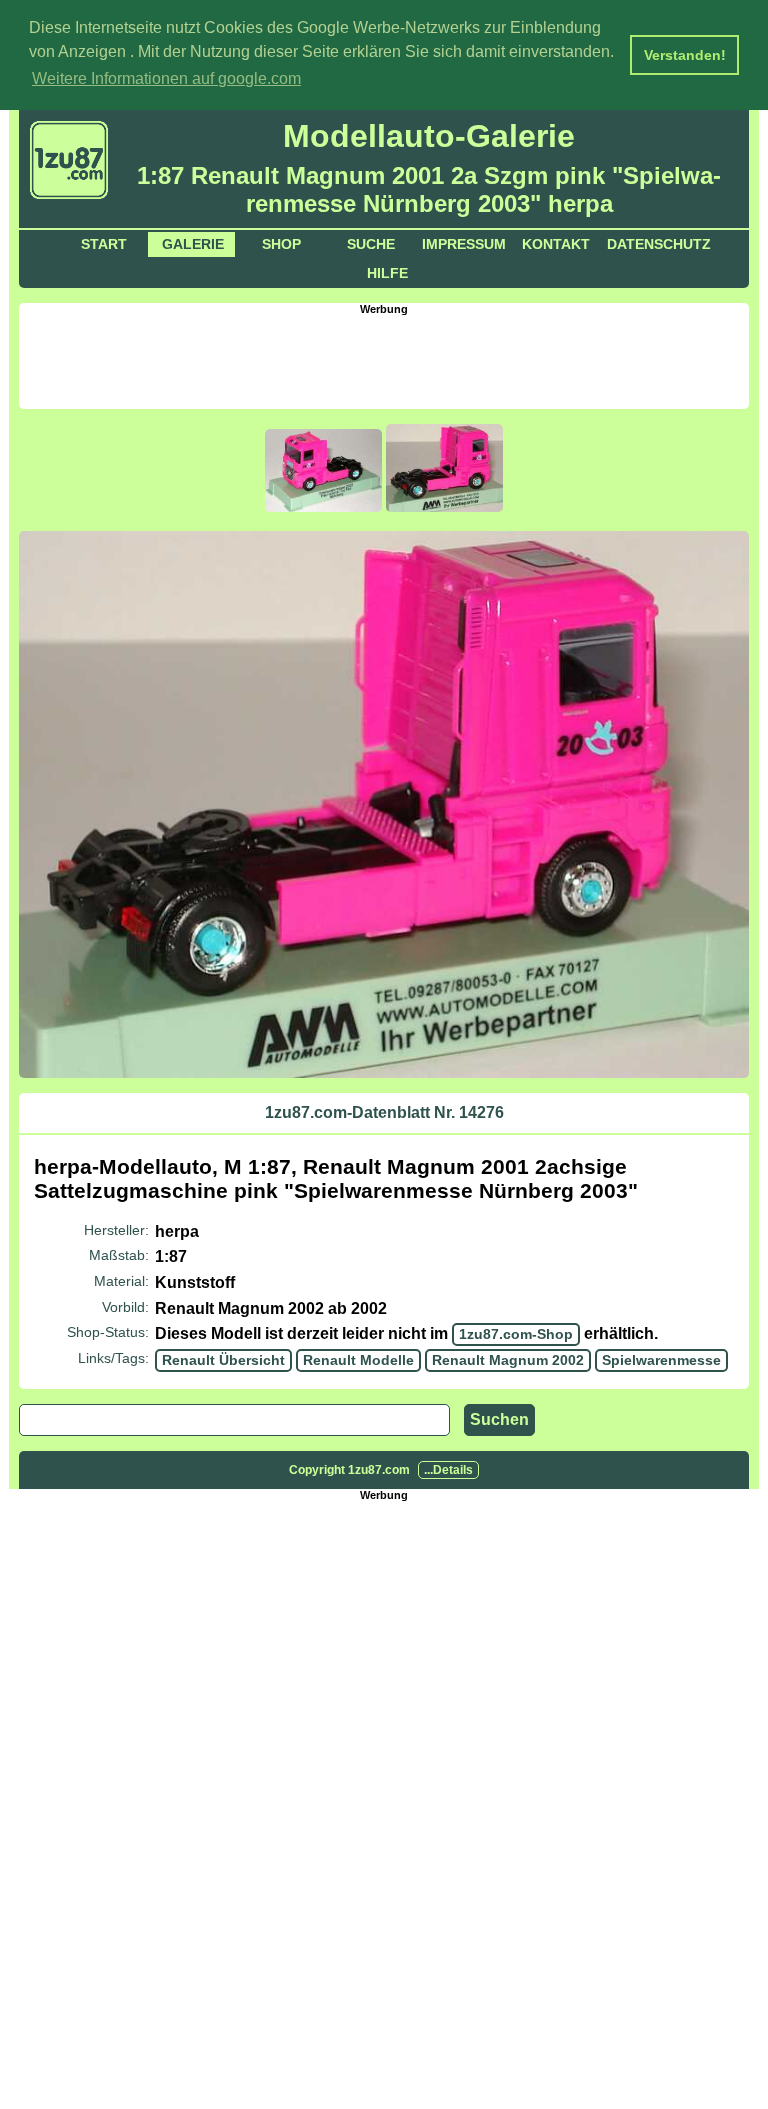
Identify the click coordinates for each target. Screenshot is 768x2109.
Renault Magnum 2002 (508, 1360)
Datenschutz (659, 244)
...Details (448, 1470)
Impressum (464, 244)
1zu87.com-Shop (516, 1334)
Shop (281, 244)
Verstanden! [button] (685, 55)
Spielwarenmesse (661, 1360)
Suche (371, 244)
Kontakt (556, 244)
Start (104, 244)
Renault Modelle (358, 1360)
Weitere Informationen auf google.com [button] (166, 78)
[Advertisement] (384, 360)
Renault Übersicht (223, 1360)
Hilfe (387, 273)
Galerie (193, 244)
